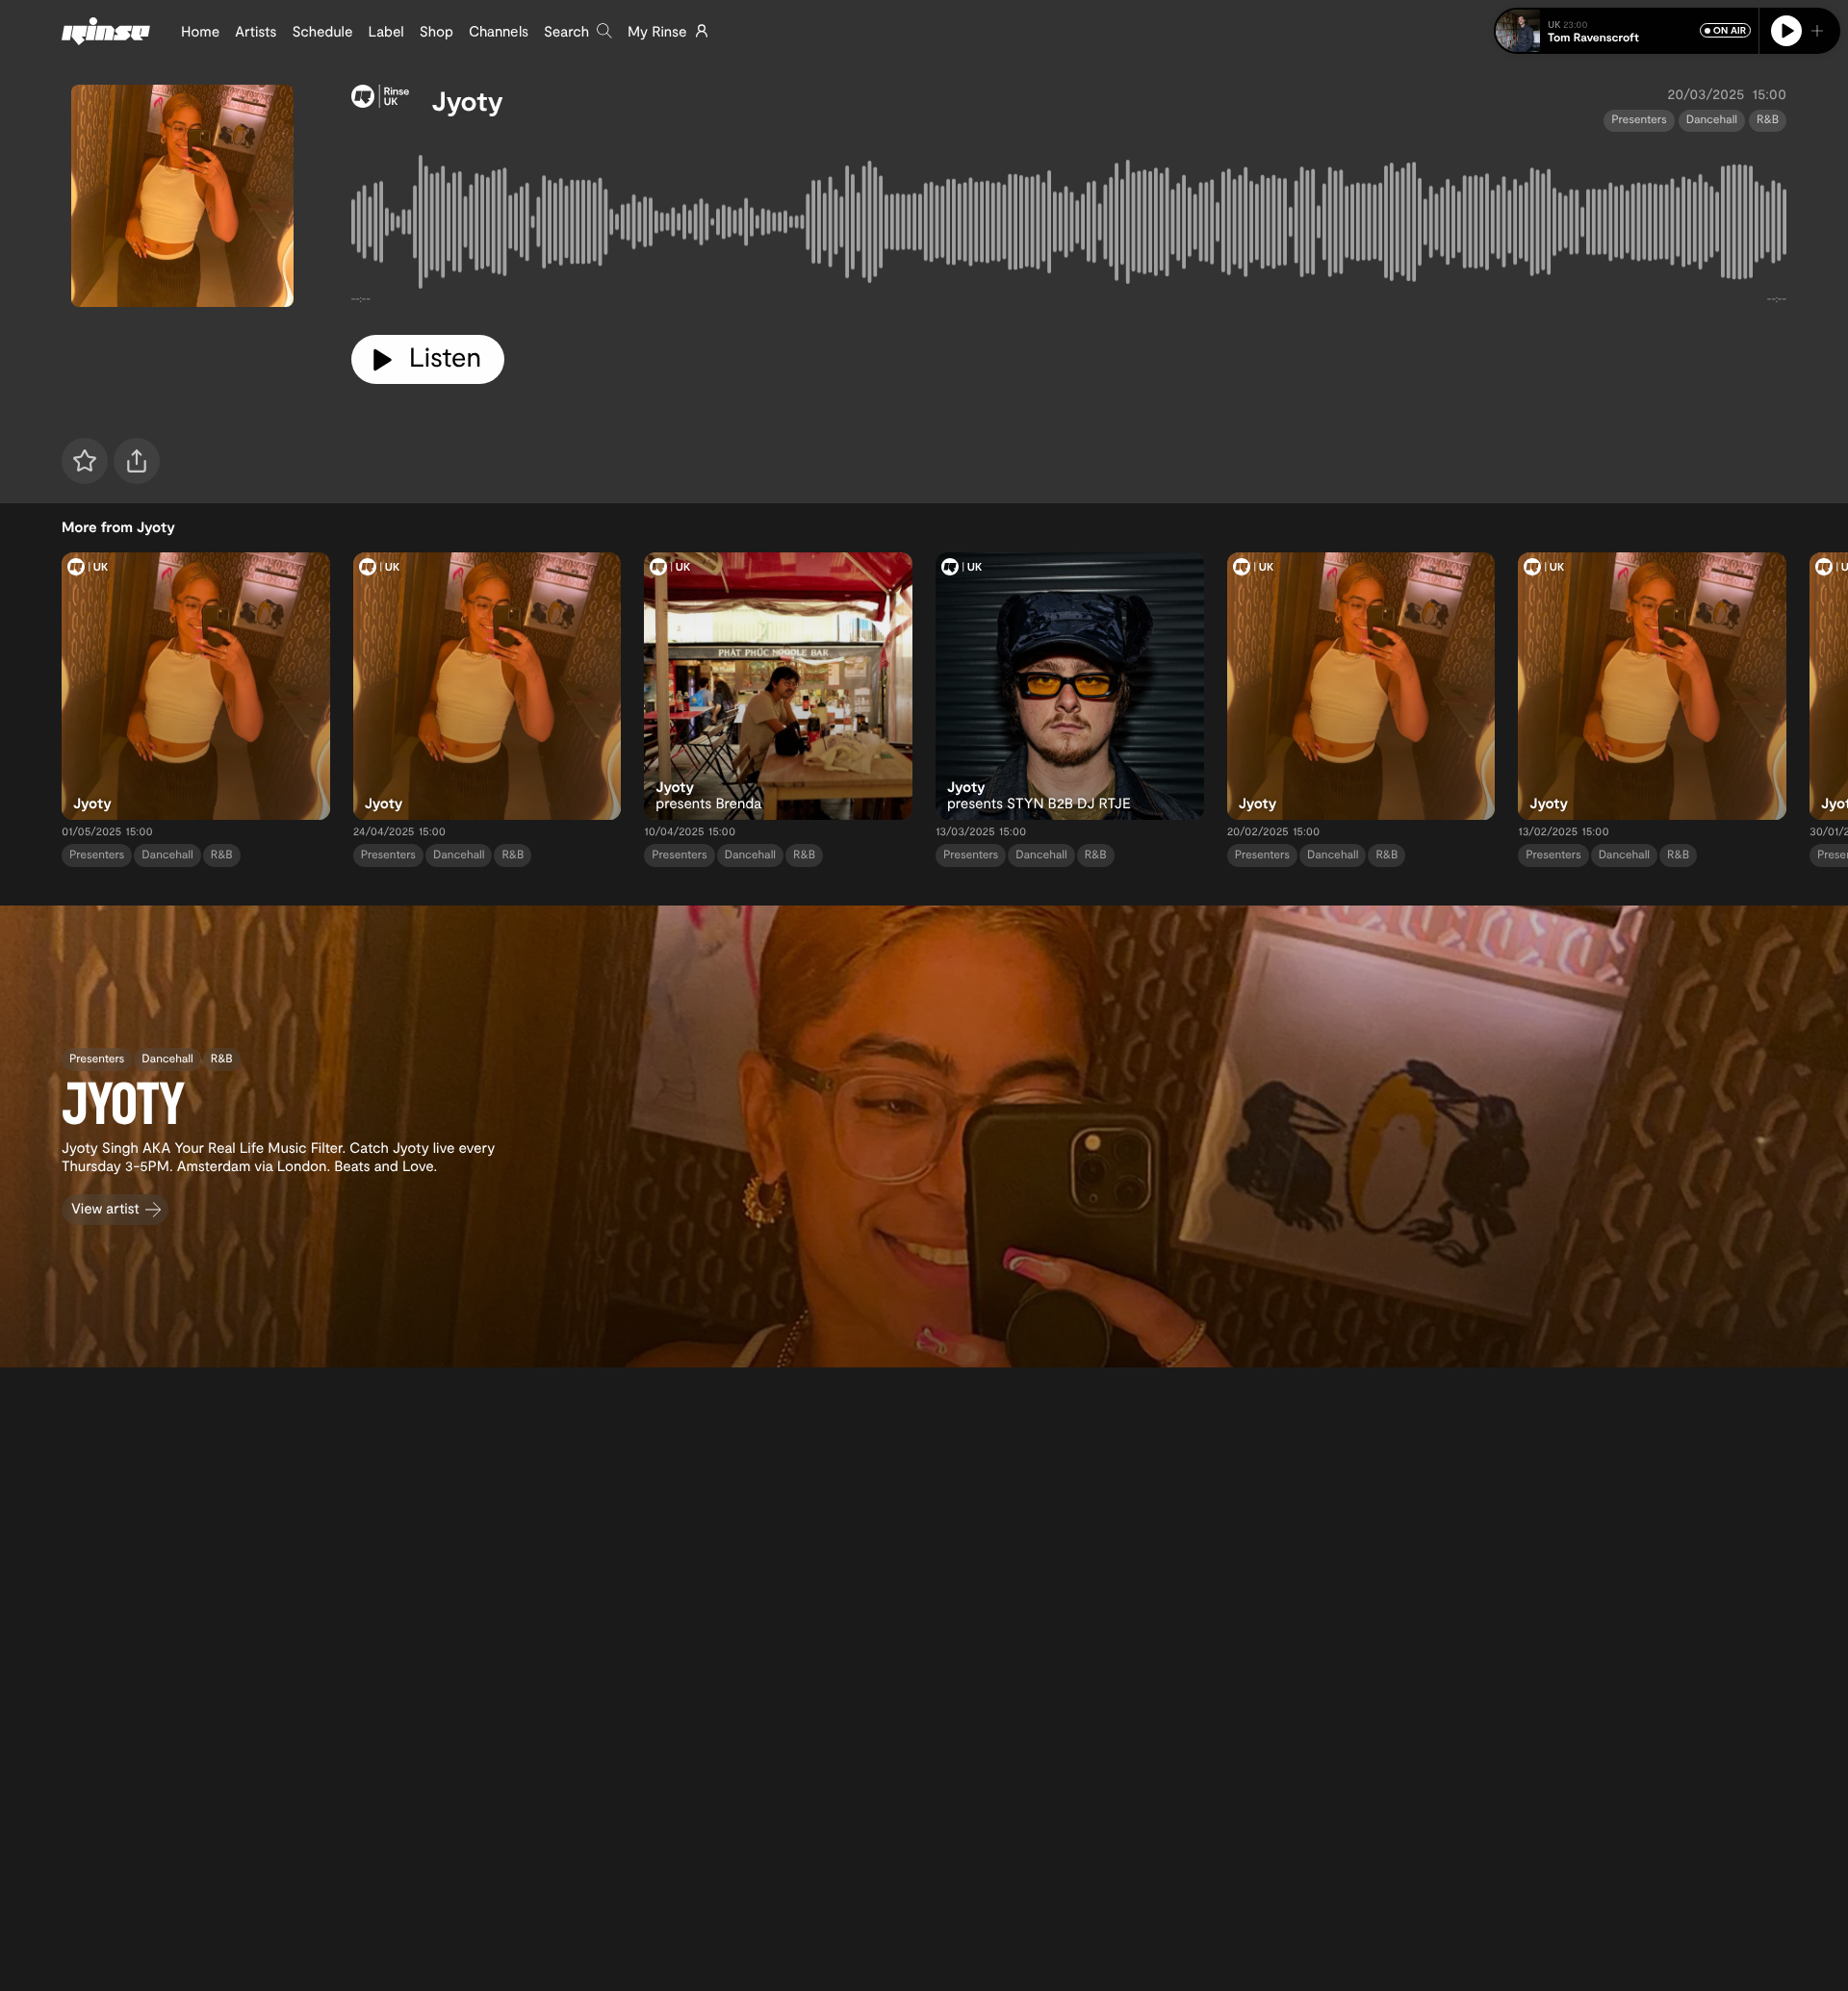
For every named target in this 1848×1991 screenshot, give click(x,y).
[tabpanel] (1069, 226)
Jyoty (468, 100)
